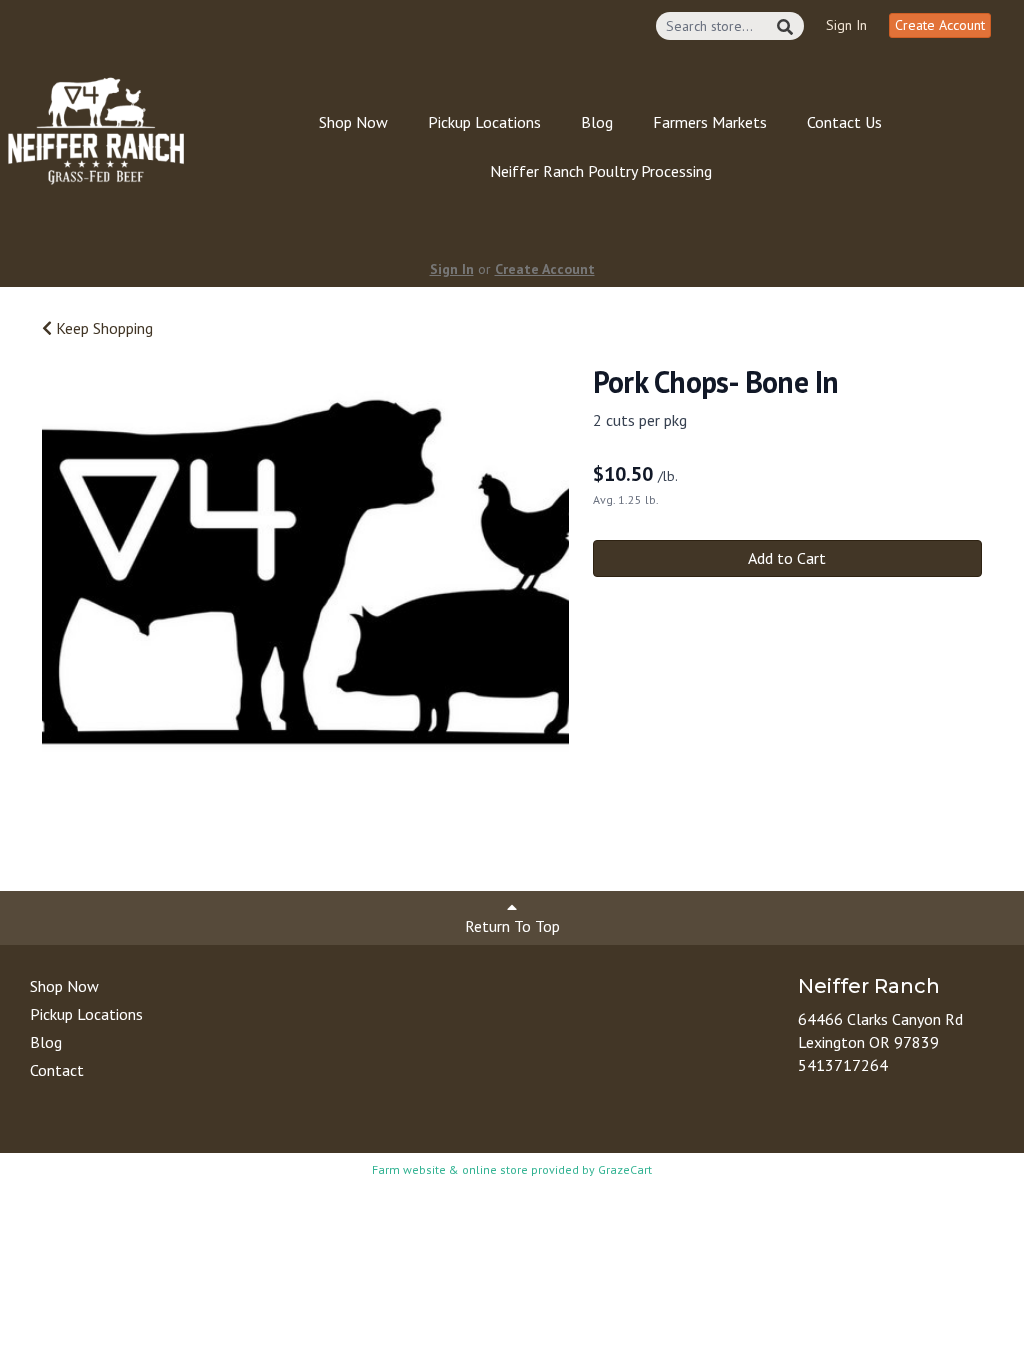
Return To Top (512, 926)
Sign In (846, 25)
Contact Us (844, 122)
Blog (597, 122)
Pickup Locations (484, 122)
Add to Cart (787, 558)
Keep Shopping (102, 328)
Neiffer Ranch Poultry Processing (601, 171)
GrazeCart (625, 1169)
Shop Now (353, 122)
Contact (57, 1070)
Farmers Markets (710, 122)
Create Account (940, 25)
